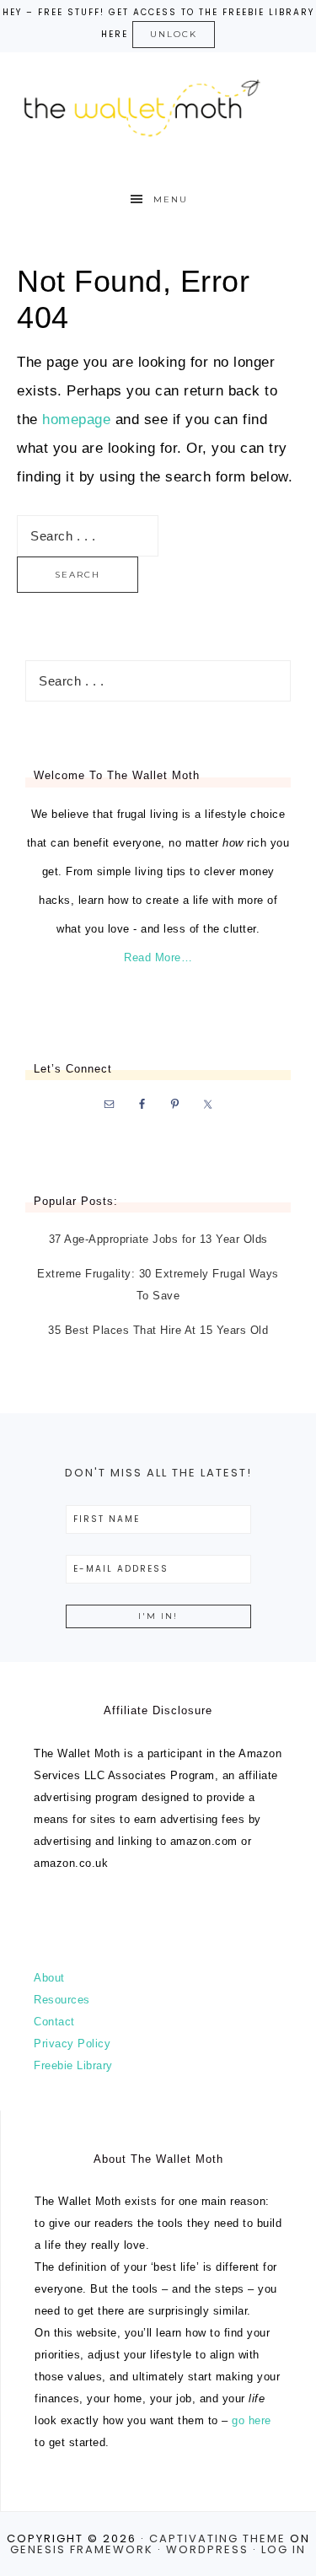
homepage (76, 419)
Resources (62, 2000)
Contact (54, 2022)
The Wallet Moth (158, 105)
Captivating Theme (217, 2538)
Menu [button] (171, 199)
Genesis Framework (82, 2549)
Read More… (158, 957)
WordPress (207, 2549)
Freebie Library (73, 2065)
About (49, 1978)
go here (252, 2420)
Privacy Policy (72, 2044)
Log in (284, 2549)
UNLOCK (174, 34)
